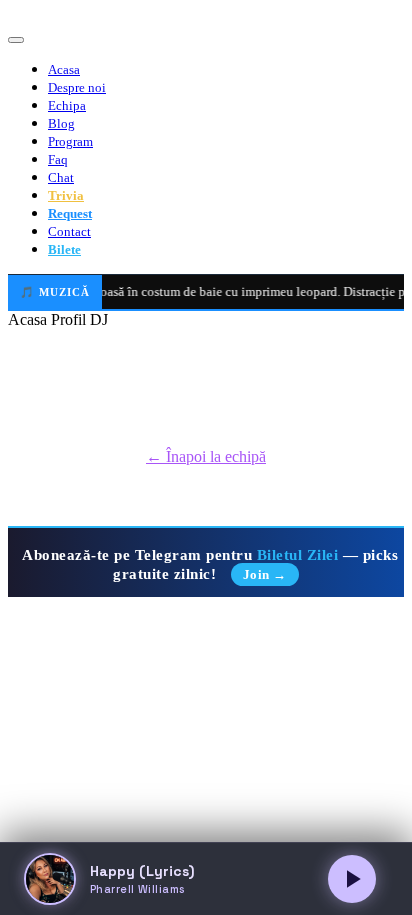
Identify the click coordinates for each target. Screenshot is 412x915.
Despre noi (77, 87)
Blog (61, 123)
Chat (61, 177)
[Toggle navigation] (16, 40)
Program (70, 141)
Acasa (64, 69)
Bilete (64, 249)
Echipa (67, 105)
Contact (69, 231)
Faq (58, 159)
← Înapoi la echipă (206, 456)
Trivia (66, 195)
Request (70, 213)
